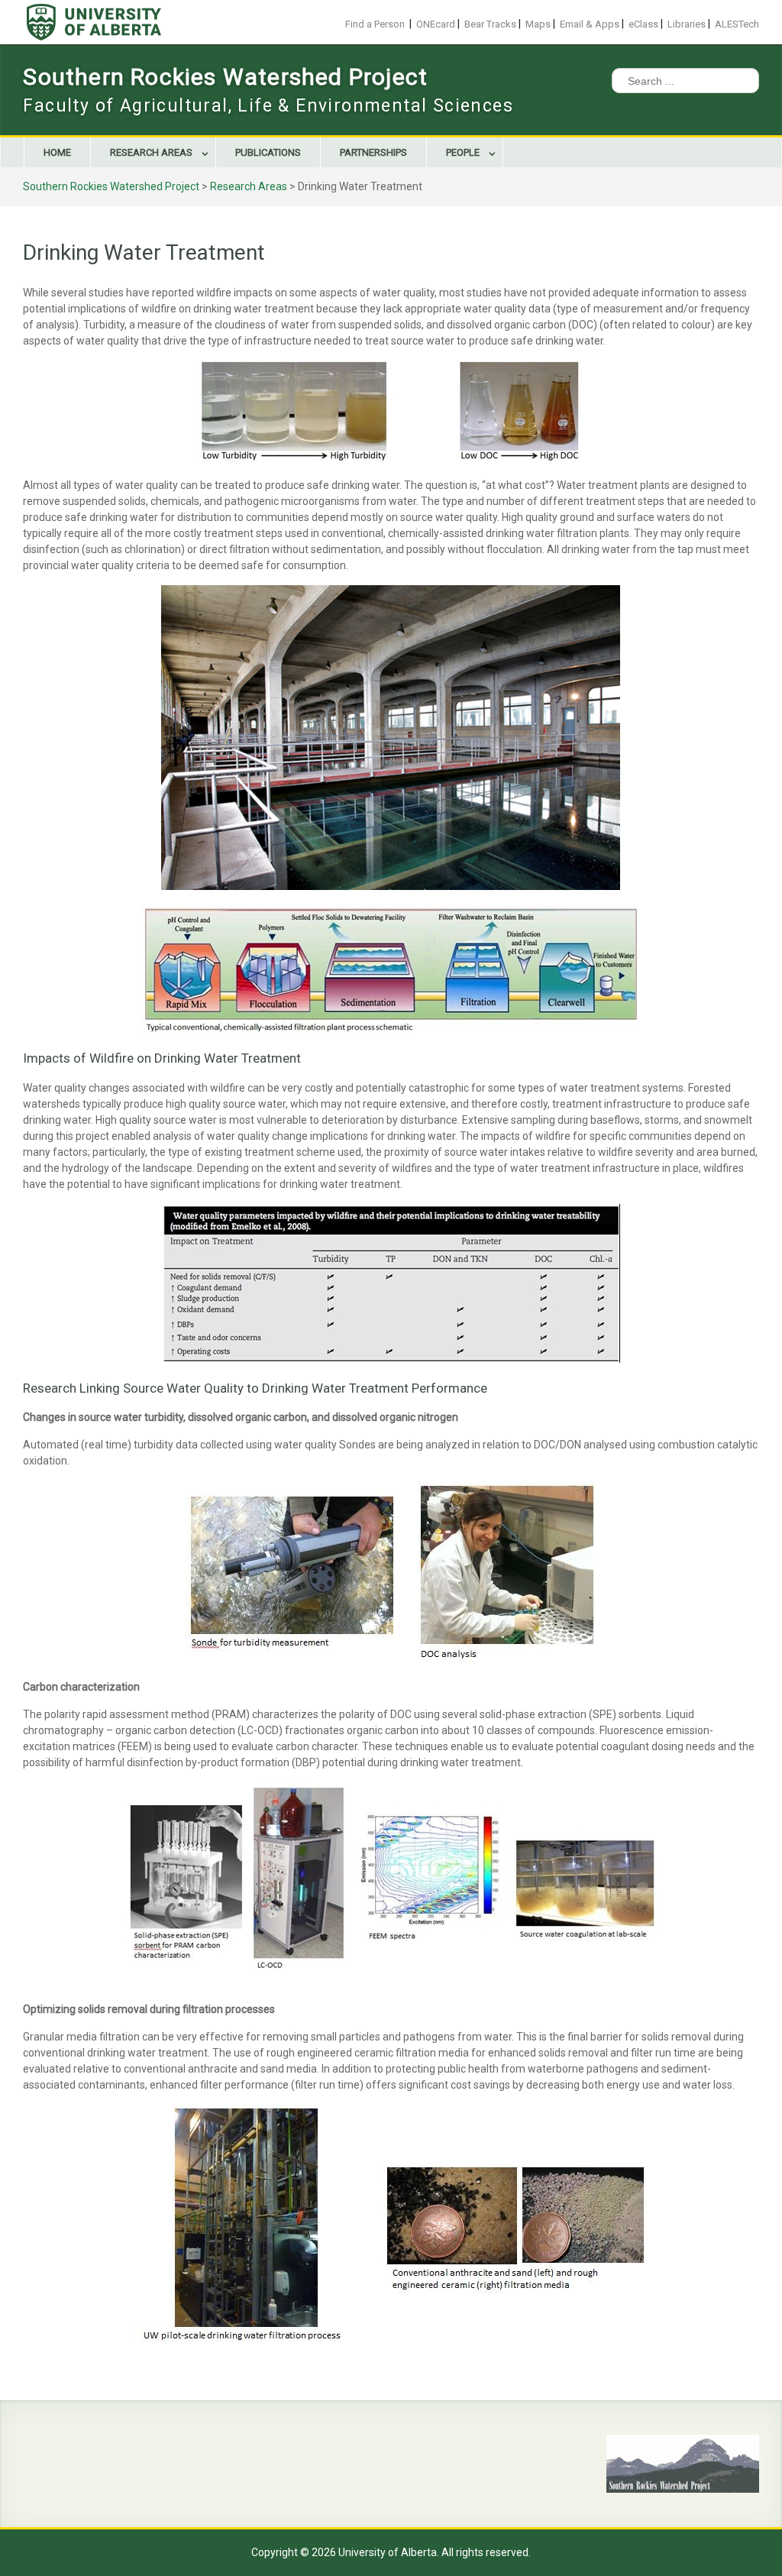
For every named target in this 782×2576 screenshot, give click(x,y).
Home (57, 152)
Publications (268, 152)
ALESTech (737, 24)
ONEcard (436, 24)
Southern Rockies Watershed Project (225, 77)
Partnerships (373, 152)
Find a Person (375, 24)
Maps (538, 24)
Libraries (687, 24)
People (463, 152)
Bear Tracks (490, 24)
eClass (643, 24)
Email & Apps (590, 24)
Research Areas (151, 152)
